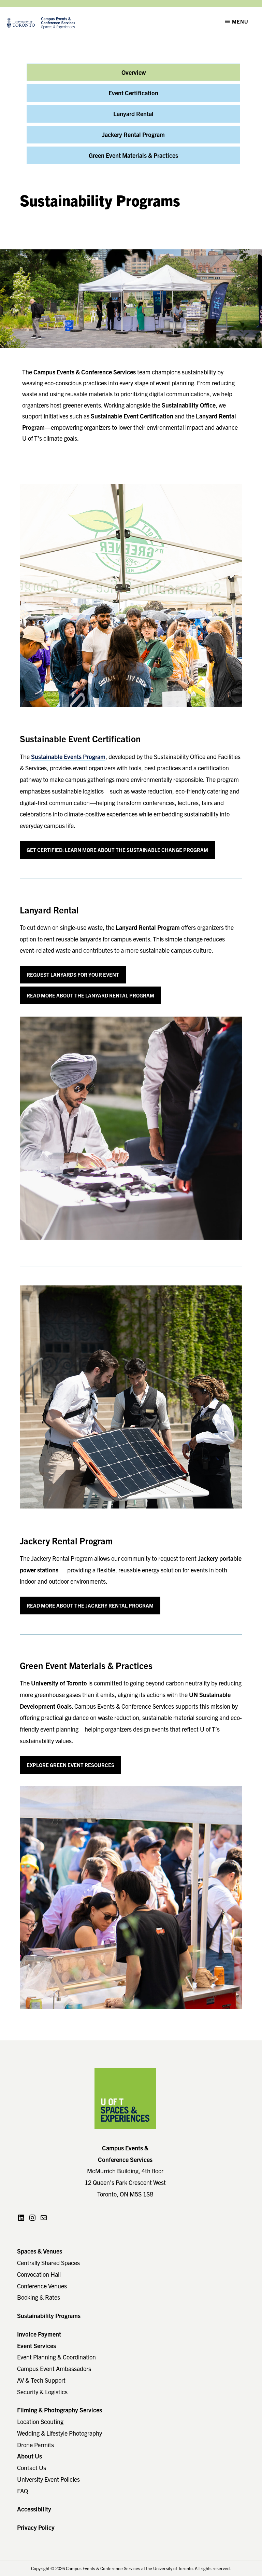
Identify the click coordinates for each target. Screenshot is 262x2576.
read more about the (90, 1605)
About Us (30, 2456)
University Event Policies (48, 2479)
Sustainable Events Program (68, 756)
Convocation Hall (39, 2274)
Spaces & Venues (40, 2251)
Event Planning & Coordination (56, 2357)
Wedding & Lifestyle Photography (60, 2433)
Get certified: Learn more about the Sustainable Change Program (117, 850)
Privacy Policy (36, 2527)
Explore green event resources (70, 1765)
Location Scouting (40, 2421)
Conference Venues (42, 2286)
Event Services (37, 2346)
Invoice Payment (39, 2334)
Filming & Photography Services (60, 2410)
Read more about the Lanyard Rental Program (90, 995)
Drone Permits (35, 2445)
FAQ (23, 2491)
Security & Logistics (42, 2392)
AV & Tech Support (41, 2380)
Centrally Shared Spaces (48, 2263)
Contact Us (32, 2468)
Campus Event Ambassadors (54, 2368)
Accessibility (34, 2509)
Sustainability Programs (49, 2316)
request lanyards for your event (73, 974)
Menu (240, 21)
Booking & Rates (39, 2297)
